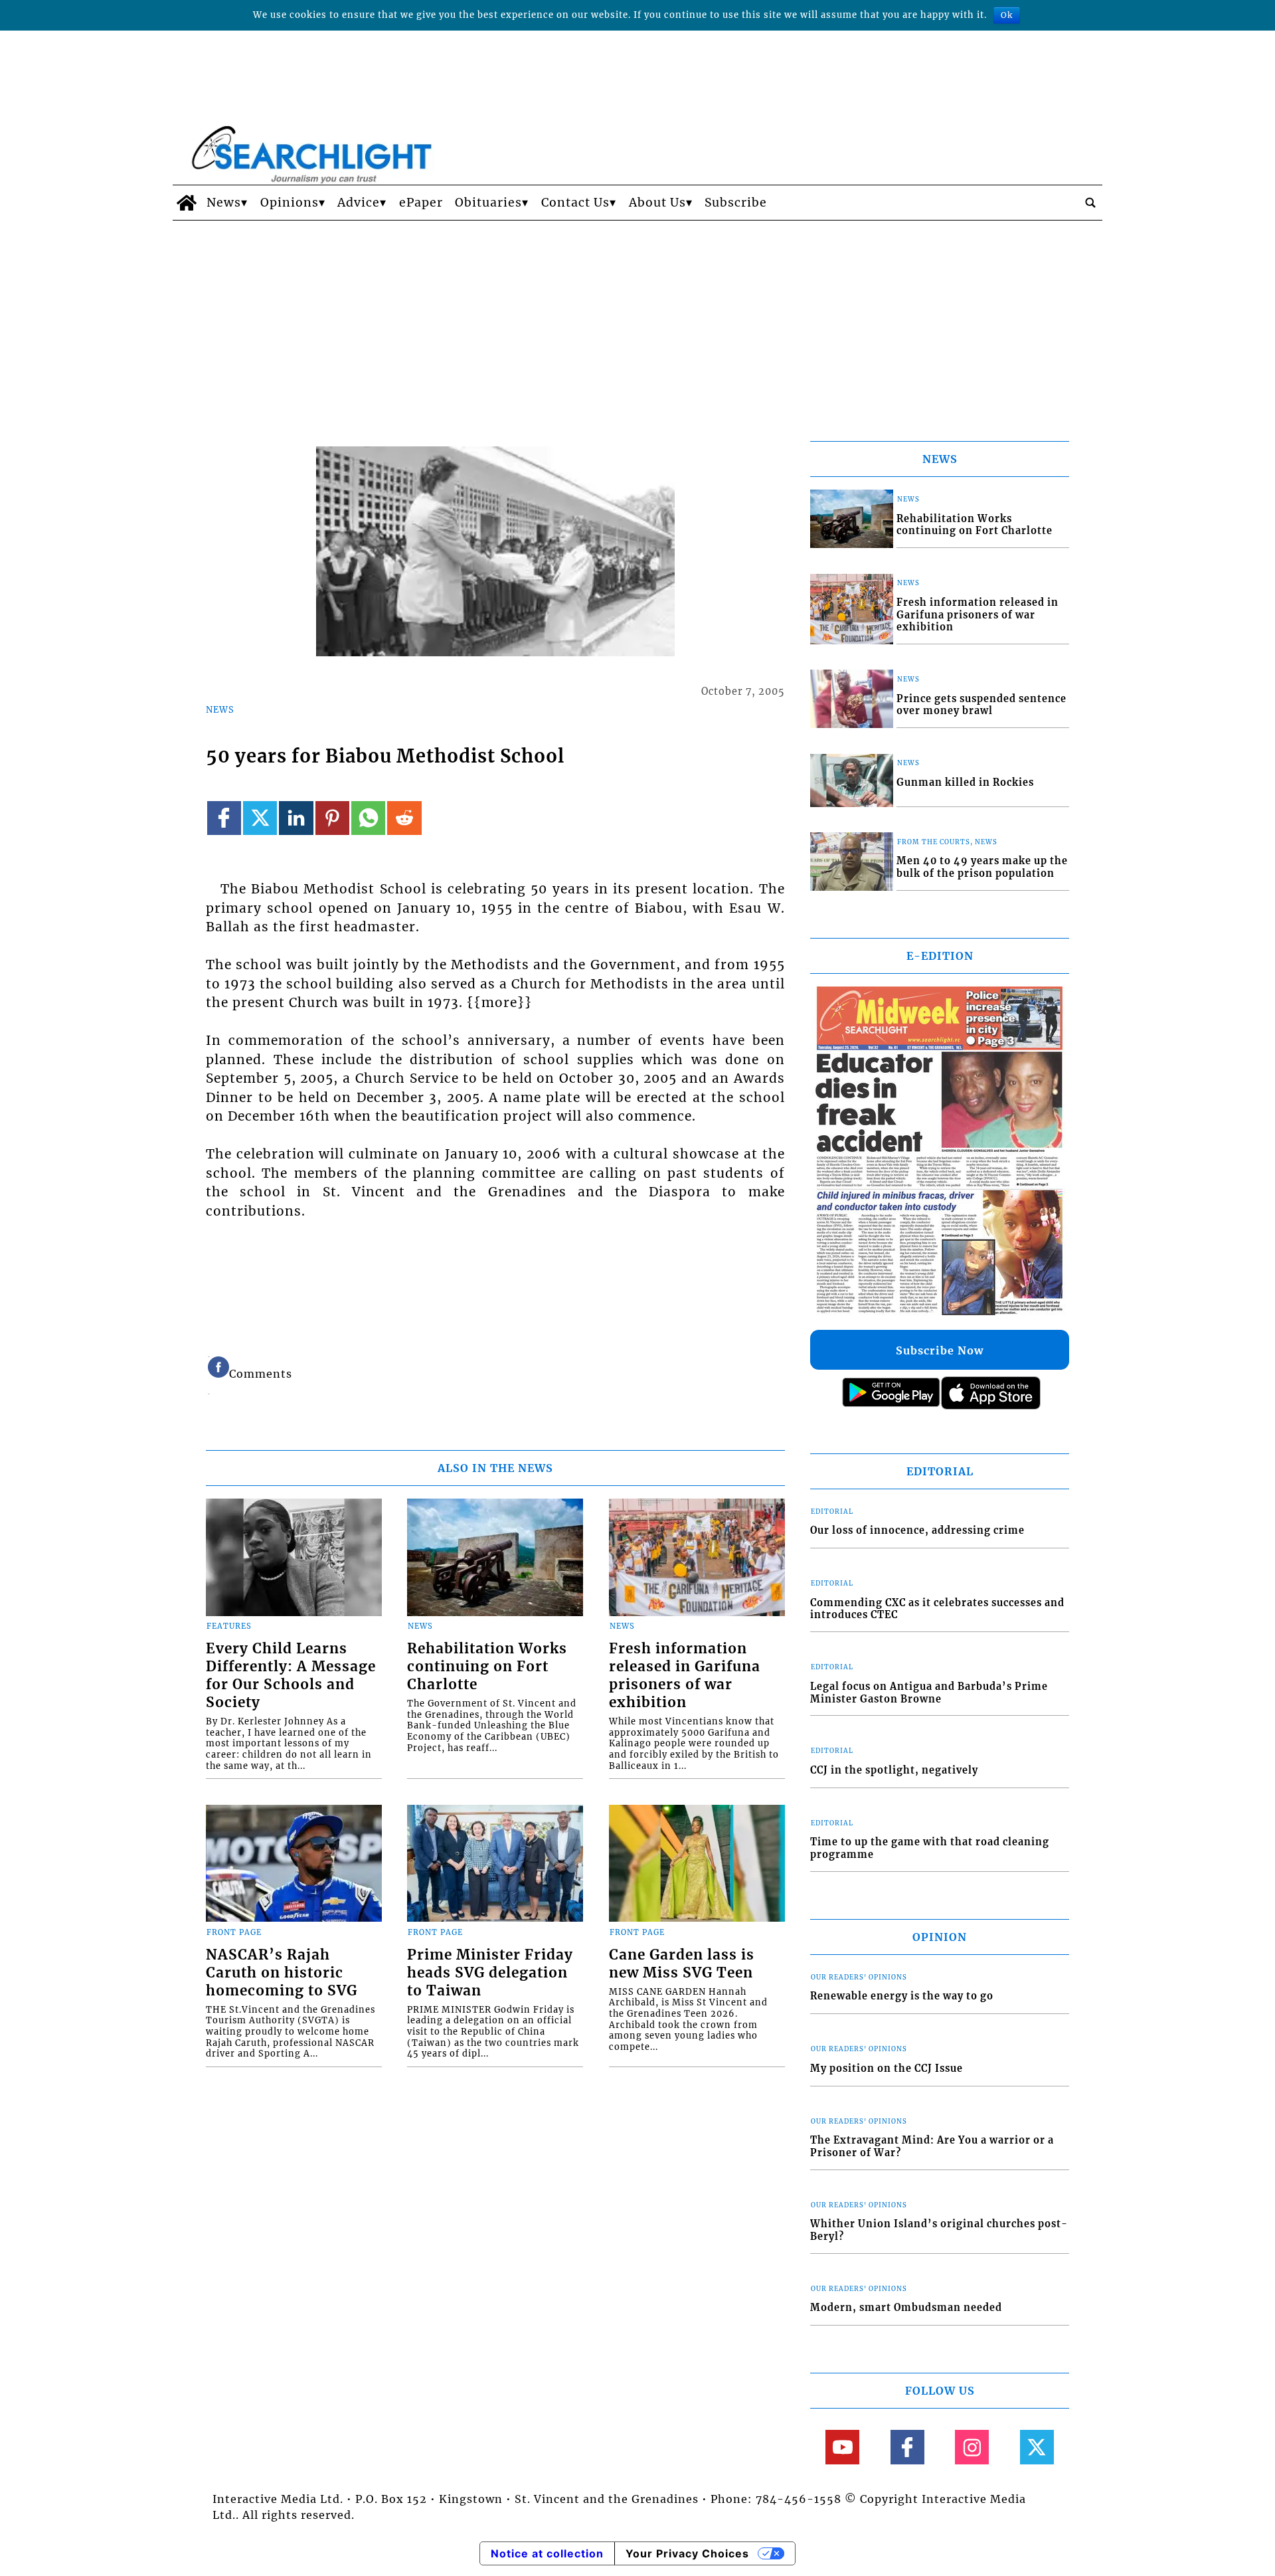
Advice (359, 203)
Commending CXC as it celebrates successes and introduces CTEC (937, 1609)
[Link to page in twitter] (260, 818)
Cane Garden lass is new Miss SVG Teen (682, 1964)
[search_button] (1090, 203)
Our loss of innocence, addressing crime (917, 1530)
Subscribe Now (940, 1350)
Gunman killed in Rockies (965, 782)
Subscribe (736, 203)
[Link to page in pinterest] (332, 818)
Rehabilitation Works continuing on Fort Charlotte (487, 1667)
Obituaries (488, 203)
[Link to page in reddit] (404, 818)
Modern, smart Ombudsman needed (906, 2308)
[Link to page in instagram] (972, 2447)
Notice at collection (547, 2553)
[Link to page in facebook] (224, 818)
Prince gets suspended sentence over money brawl (981, 705)
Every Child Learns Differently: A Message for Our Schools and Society (291, 1676)
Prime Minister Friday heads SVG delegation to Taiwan (490, 1973)
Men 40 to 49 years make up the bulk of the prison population (982, 867)
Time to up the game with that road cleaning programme (930, 1848)
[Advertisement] (637, 320)
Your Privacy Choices (687, 2553)
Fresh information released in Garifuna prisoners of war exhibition (685, 1676)
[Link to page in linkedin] (296, 818)
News (224, 203)
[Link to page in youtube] (842, 2447)
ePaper (421, 203)
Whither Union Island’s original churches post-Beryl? (939, 2230)
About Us (657, 203)
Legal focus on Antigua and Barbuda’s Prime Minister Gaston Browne (929, 1693)
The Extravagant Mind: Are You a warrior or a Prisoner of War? (932, 2147)
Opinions (290, 203)
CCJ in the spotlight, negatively (894, 1770)
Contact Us (575, 203)
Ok (1007, 15)
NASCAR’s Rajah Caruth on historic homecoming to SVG (282, 1973)
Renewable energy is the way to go (902, 1996)
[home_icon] (186, 203)
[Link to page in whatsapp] (368, 818)
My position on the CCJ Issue (887, 2069)
